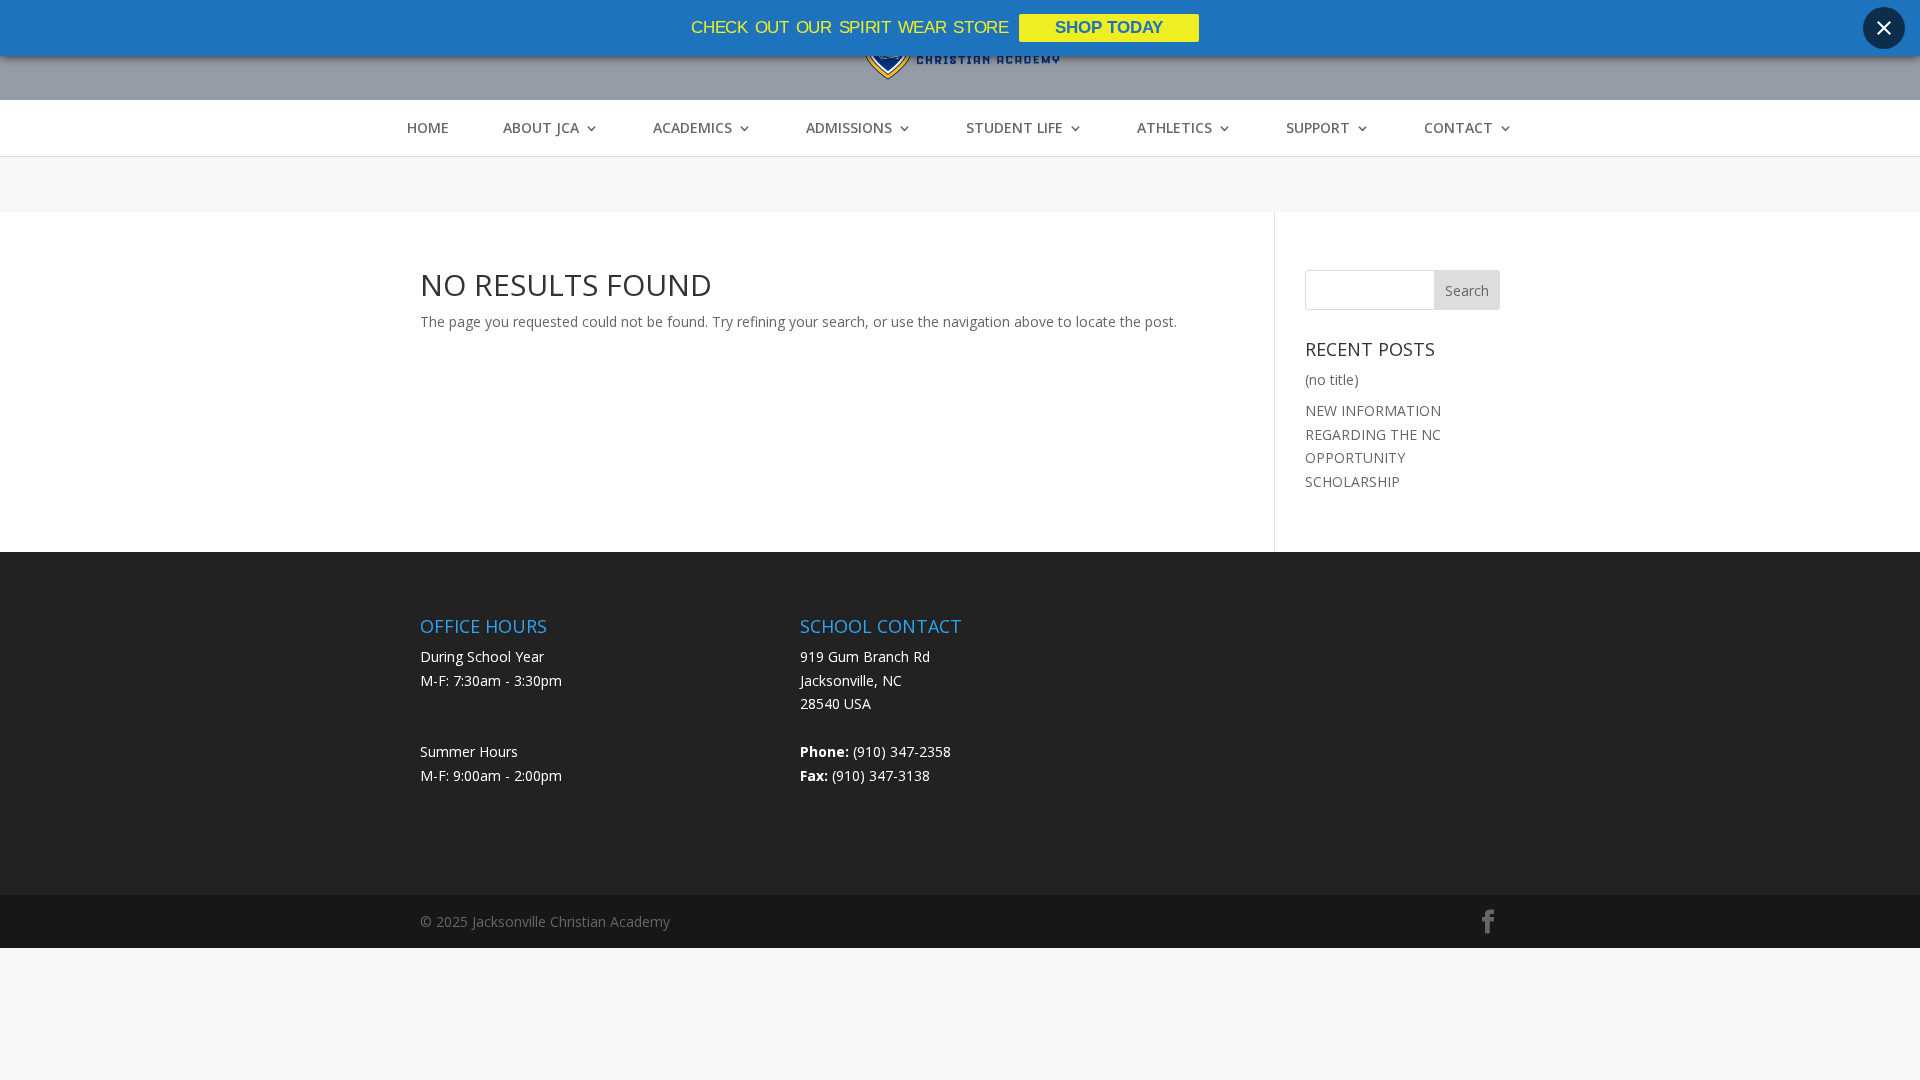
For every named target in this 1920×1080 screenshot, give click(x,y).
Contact (1458, 128)
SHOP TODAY (1109, 27)
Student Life (1014, 128)
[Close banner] (1884, 28)
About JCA (541, 128)
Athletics (1174, 128)
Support (1318, 128)
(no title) (1332, 379)
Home (428, 128)
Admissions (849, 128)
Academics (692, 128)
